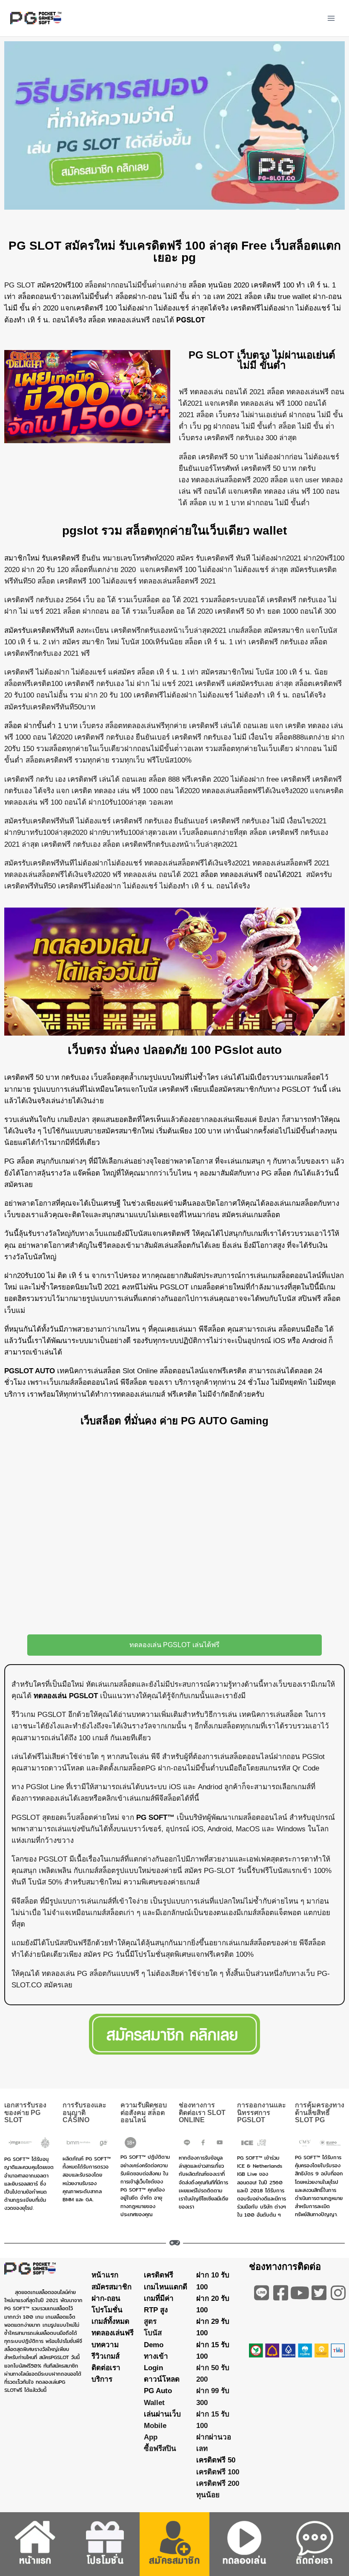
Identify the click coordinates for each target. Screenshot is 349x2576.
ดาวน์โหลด (162, 2380)
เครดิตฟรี (159, 2276)
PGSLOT (191, 320)
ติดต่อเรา (106, 2368)
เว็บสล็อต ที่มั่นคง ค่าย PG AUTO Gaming (174, 1421)
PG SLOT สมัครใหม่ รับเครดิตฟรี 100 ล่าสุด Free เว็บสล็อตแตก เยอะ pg (175, 252)
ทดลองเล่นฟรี (113, 2333)
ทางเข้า (156, 2356)
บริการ (102, 2380)
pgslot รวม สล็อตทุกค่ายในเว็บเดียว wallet (174, 531)
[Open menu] (331, 18)
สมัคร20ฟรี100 (60, 285)
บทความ (105, 2345)
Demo (154, 2345)
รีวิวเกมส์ (106, 2356)
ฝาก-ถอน (106, 2298)
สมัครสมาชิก (112, 2287)
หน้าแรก (105, 2276)
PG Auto (158, 2391)
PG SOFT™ (155, 1817)
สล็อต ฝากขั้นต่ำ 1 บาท (41, 726)
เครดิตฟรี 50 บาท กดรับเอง (47, 1077)
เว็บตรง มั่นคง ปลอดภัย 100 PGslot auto (175, 1050)
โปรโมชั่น (107, 2310)
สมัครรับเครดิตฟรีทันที (39, 630)
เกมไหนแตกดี (166, 2287)
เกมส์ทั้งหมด (110, 2322)
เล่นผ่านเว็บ (162, 2414)
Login (153, 2368)
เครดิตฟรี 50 (216, 2461)
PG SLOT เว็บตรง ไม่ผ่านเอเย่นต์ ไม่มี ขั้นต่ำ (262, 360)
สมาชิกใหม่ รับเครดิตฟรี (42, 558)
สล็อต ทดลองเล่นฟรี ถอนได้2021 (251, 875)
